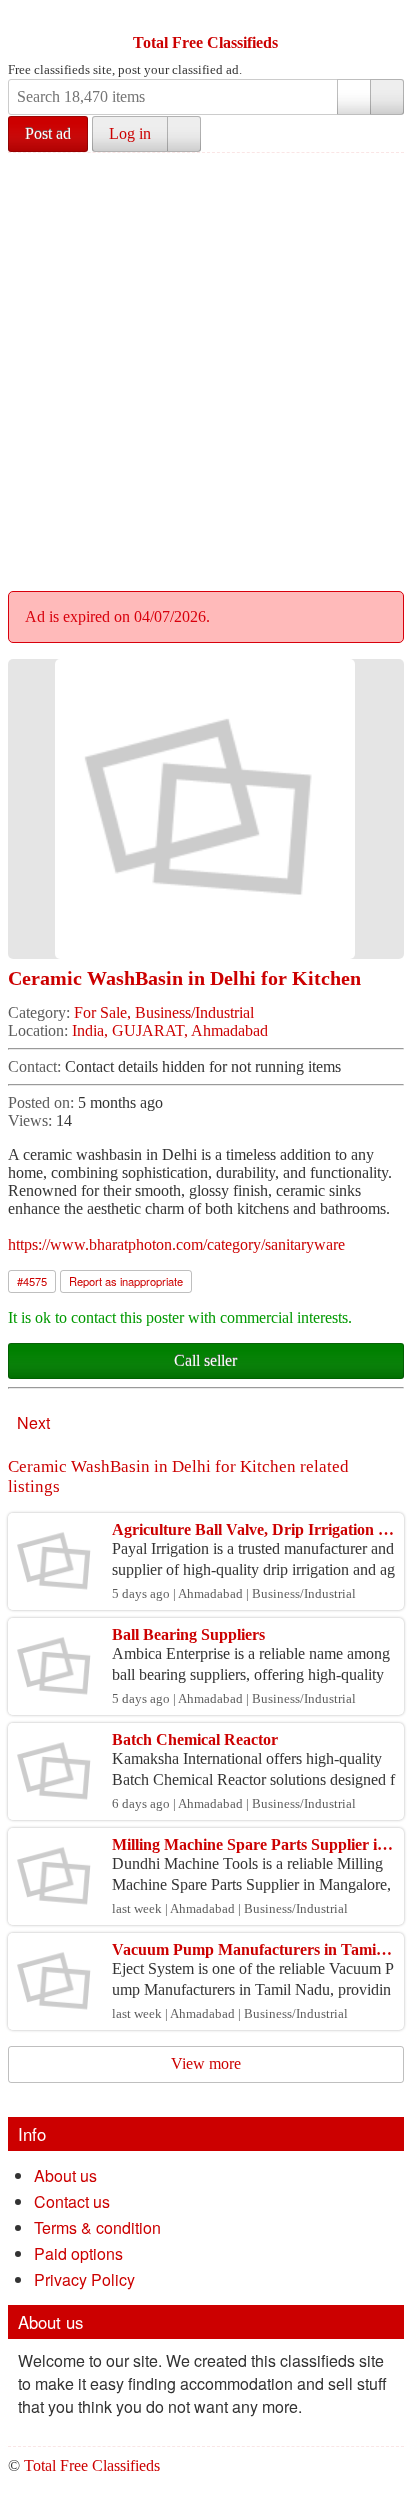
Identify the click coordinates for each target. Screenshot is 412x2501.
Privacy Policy (84, 2279)
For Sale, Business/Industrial (164, 1012)
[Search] (387, 97)
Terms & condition (97, 2227)
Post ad (48, 133)
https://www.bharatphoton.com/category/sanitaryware (176, 1244)
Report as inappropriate (126, 1281)
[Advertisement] (206, 369)
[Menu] (25, 18)
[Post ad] (63, 18)
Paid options (78, 2253)
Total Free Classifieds (205, 42)
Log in (130, 133)
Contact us (72, 2201)
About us (65, 2175)
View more (206, 2063)
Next (33, 1422)
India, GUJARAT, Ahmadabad (170, 1030)
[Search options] (354, 97)
